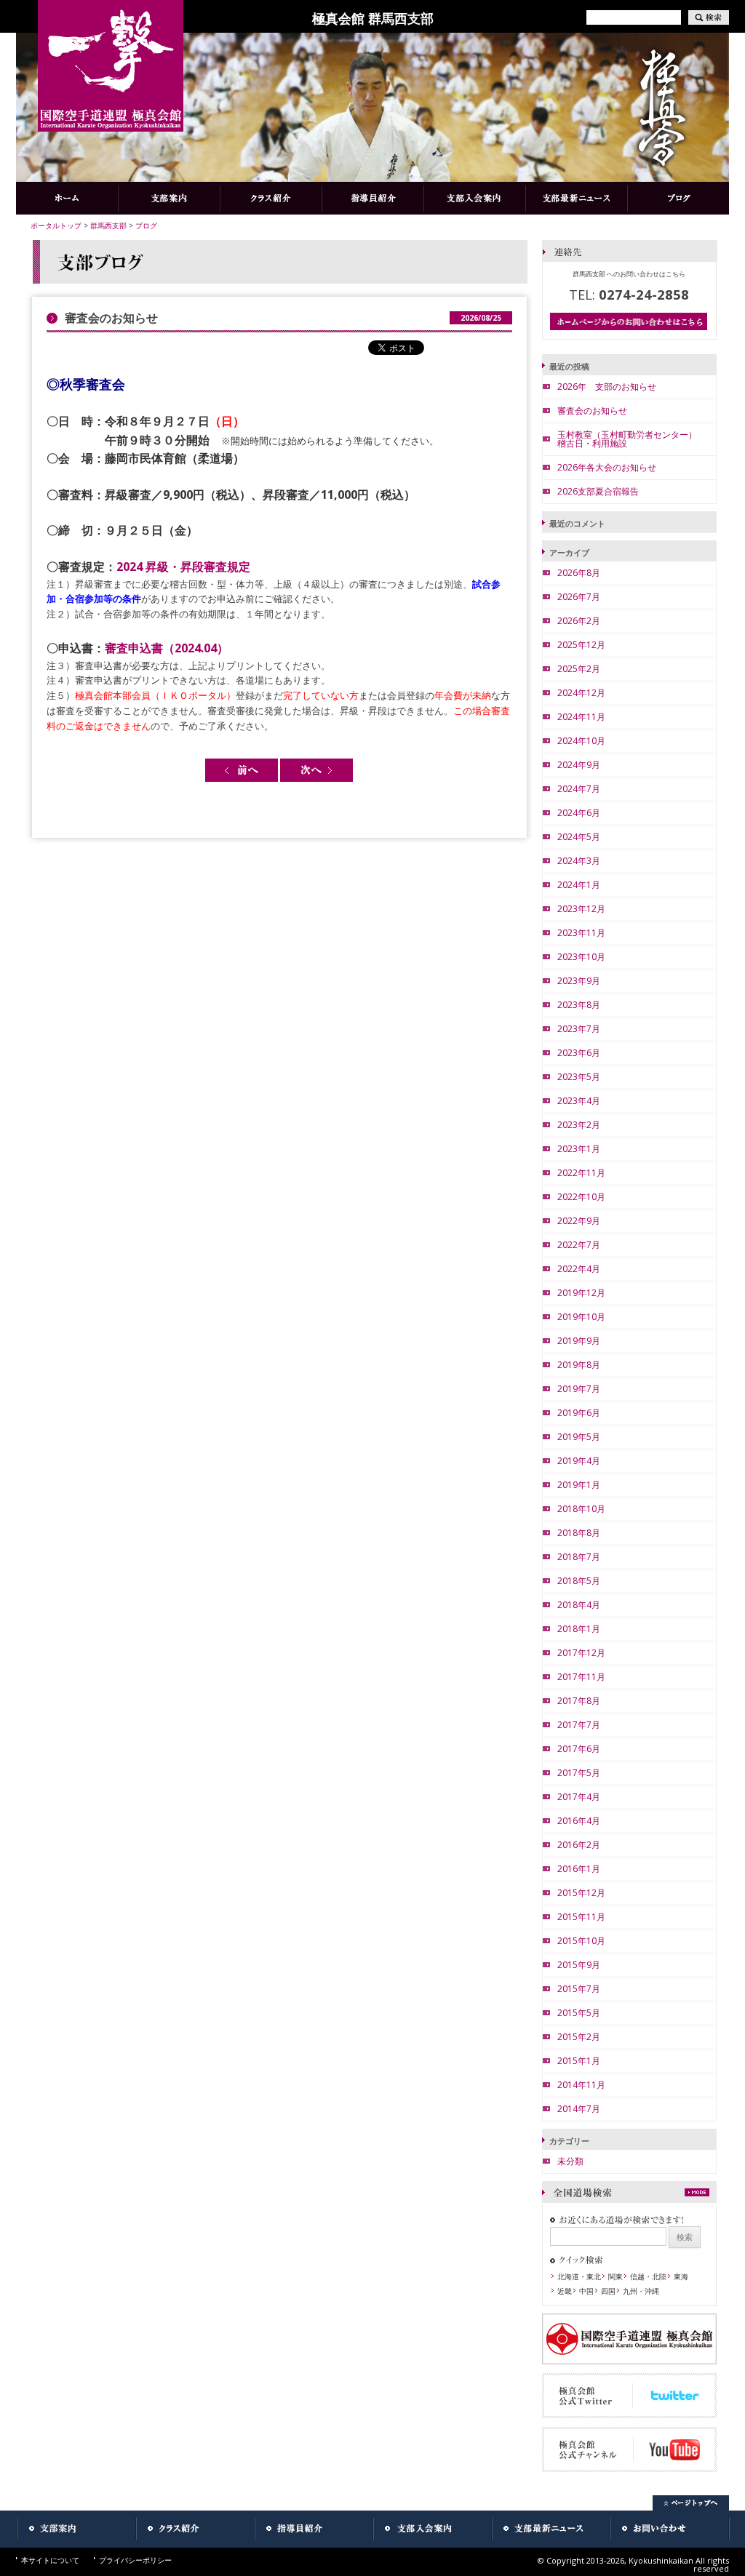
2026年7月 (579, 597)
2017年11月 (581, 1677)
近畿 (565, 2291)
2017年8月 (579, 1701)
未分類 (570, 2161)
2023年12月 (581, 909)
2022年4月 (579, 1269)
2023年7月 (579, 1029)
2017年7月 (579, 1725)
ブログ (146, 225)
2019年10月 (581, 1317)
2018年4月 (579, 1605)
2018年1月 (579, 1629)
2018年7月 (579, 1557)
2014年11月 (581, 2085)
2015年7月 (579, 1989)
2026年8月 (579, 573)
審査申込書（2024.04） (167, 648)
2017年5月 (579, 1773)
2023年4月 (579, 1101)
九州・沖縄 (641, 2291)
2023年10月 (581, 957)
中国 (586, 2291)
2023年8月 (579, 1005)
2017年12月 (581, 1653)
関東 (615, 2276)
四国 (608, 2291)
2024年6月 (579, 813)
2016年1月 (579, 1869)
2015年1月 (579, 2061)
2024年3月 (579, 861)
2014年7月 (579, 2109)
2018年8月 (579, 1533)
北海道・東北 (579, 2276)
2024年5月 (579, 837)
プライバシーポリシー (135, 2560)
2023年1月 (579, 1149)
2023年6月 (579, 1053)
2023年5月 (579, 1077)
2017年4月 (579, 1797)
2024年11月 (581, 717)
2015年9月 (579, 1965)
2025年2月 (579, 669)
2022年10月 (581, 1197)
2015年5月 (579, 2013)
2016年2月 (579, 1845)
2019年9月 (579, 1341)
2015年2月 (579, 2037)
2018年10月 (581, 1509)
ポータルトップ (56, 225)
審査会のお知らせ (592, 411)
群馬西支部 (108, 225)
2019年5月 (579, 1437)
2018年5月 (579, 1581)
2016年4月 (579, 1821)
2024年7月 (579, 789)
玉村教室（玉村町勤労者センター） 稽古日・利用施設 (632, 439)
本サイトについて (50, 2560)
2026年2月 (579, 621)
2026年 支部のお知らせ (607, 387)
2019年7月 (579, 1389)
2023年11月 (581, 933)
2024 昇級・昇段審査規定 (183, 567)
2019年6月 (579, 1413)
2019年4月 (579, 1461)
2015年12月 (581, 1893)
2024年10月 (581, 741)
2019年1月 (579, 1485)
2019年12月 (581, 1293)
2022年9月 (579, 1221)
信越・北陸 (648, 2276)
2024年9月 (579, 765)
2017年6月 (579, 1749)
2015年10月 (581, 1941)
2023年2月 (579, 1125)
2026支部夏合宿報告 (598, 491)
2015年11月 (581, 1917)
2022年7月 (579, 1245)
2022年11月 (581, 1173)
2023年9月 (579, 981)
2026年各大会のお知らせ (607, 467)
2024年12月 (581, 693)
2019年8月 (579, 1365)
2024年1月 (579, 885)
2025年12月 (581, 645)
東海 (681, 2276)
